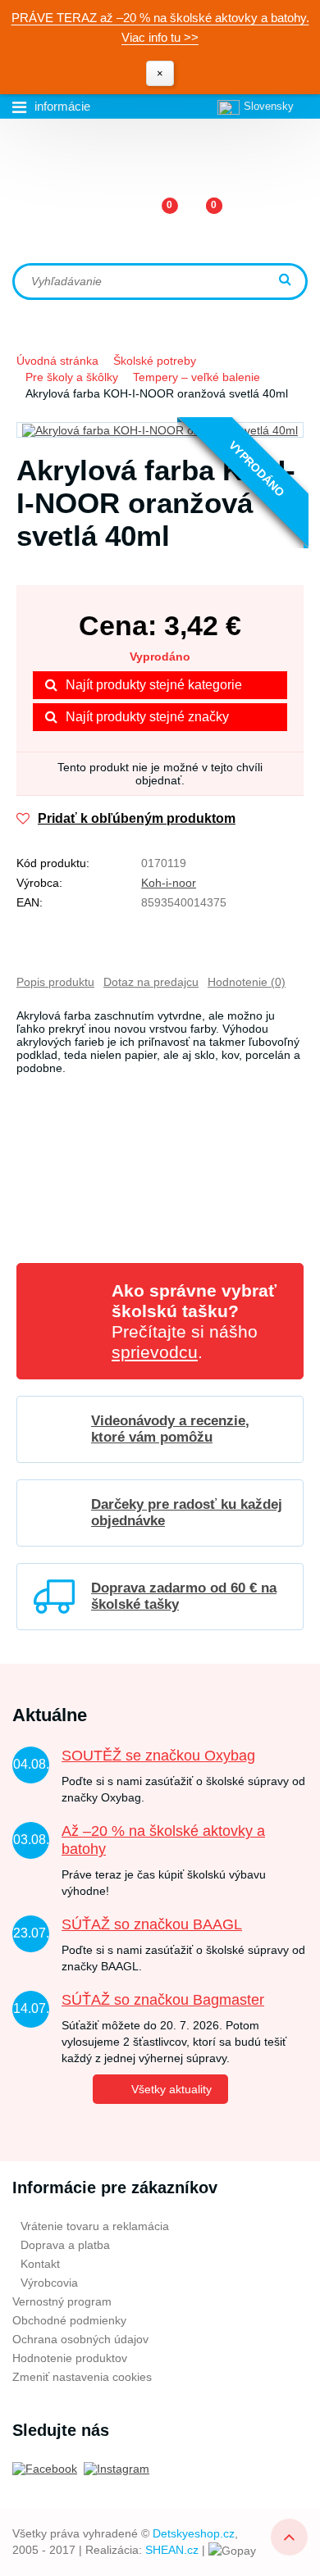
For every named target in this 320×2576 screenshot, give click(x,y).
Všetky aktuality (171, 2089)
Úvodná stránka (57, 361)
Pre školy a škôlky (72, 377)
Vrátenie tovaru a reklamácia (95, 2226)
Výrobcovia (49, 2283)
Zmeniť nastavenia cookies (82, 2377)
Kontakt (40, 2264)
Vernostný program (62, 2301)
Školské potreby (155, 361)
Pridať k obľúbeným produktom (137, 818)
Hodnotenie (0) (247, 982)
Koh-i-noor (169, 883)
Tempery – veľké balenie (197, 377)
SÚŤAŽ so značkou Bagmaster (163, 2000)
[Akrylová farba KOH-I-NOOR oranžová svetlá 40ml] (160, 430)
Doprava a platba (65, 2245)
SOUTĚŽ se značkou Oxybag (158, 1756)
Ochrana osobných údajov (80, 2339)
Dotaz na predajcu (151, 982)
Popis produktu (55, 982)
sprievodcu (155, 1352)
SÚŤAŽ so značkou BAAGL (152, 1924)
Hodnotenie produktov (70, 2358)
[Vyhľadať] (287, 281)
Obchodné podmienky (69, 2320)
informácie (62, 106)
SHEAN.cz (172, 2550)
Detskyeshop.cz (194, 2533)
